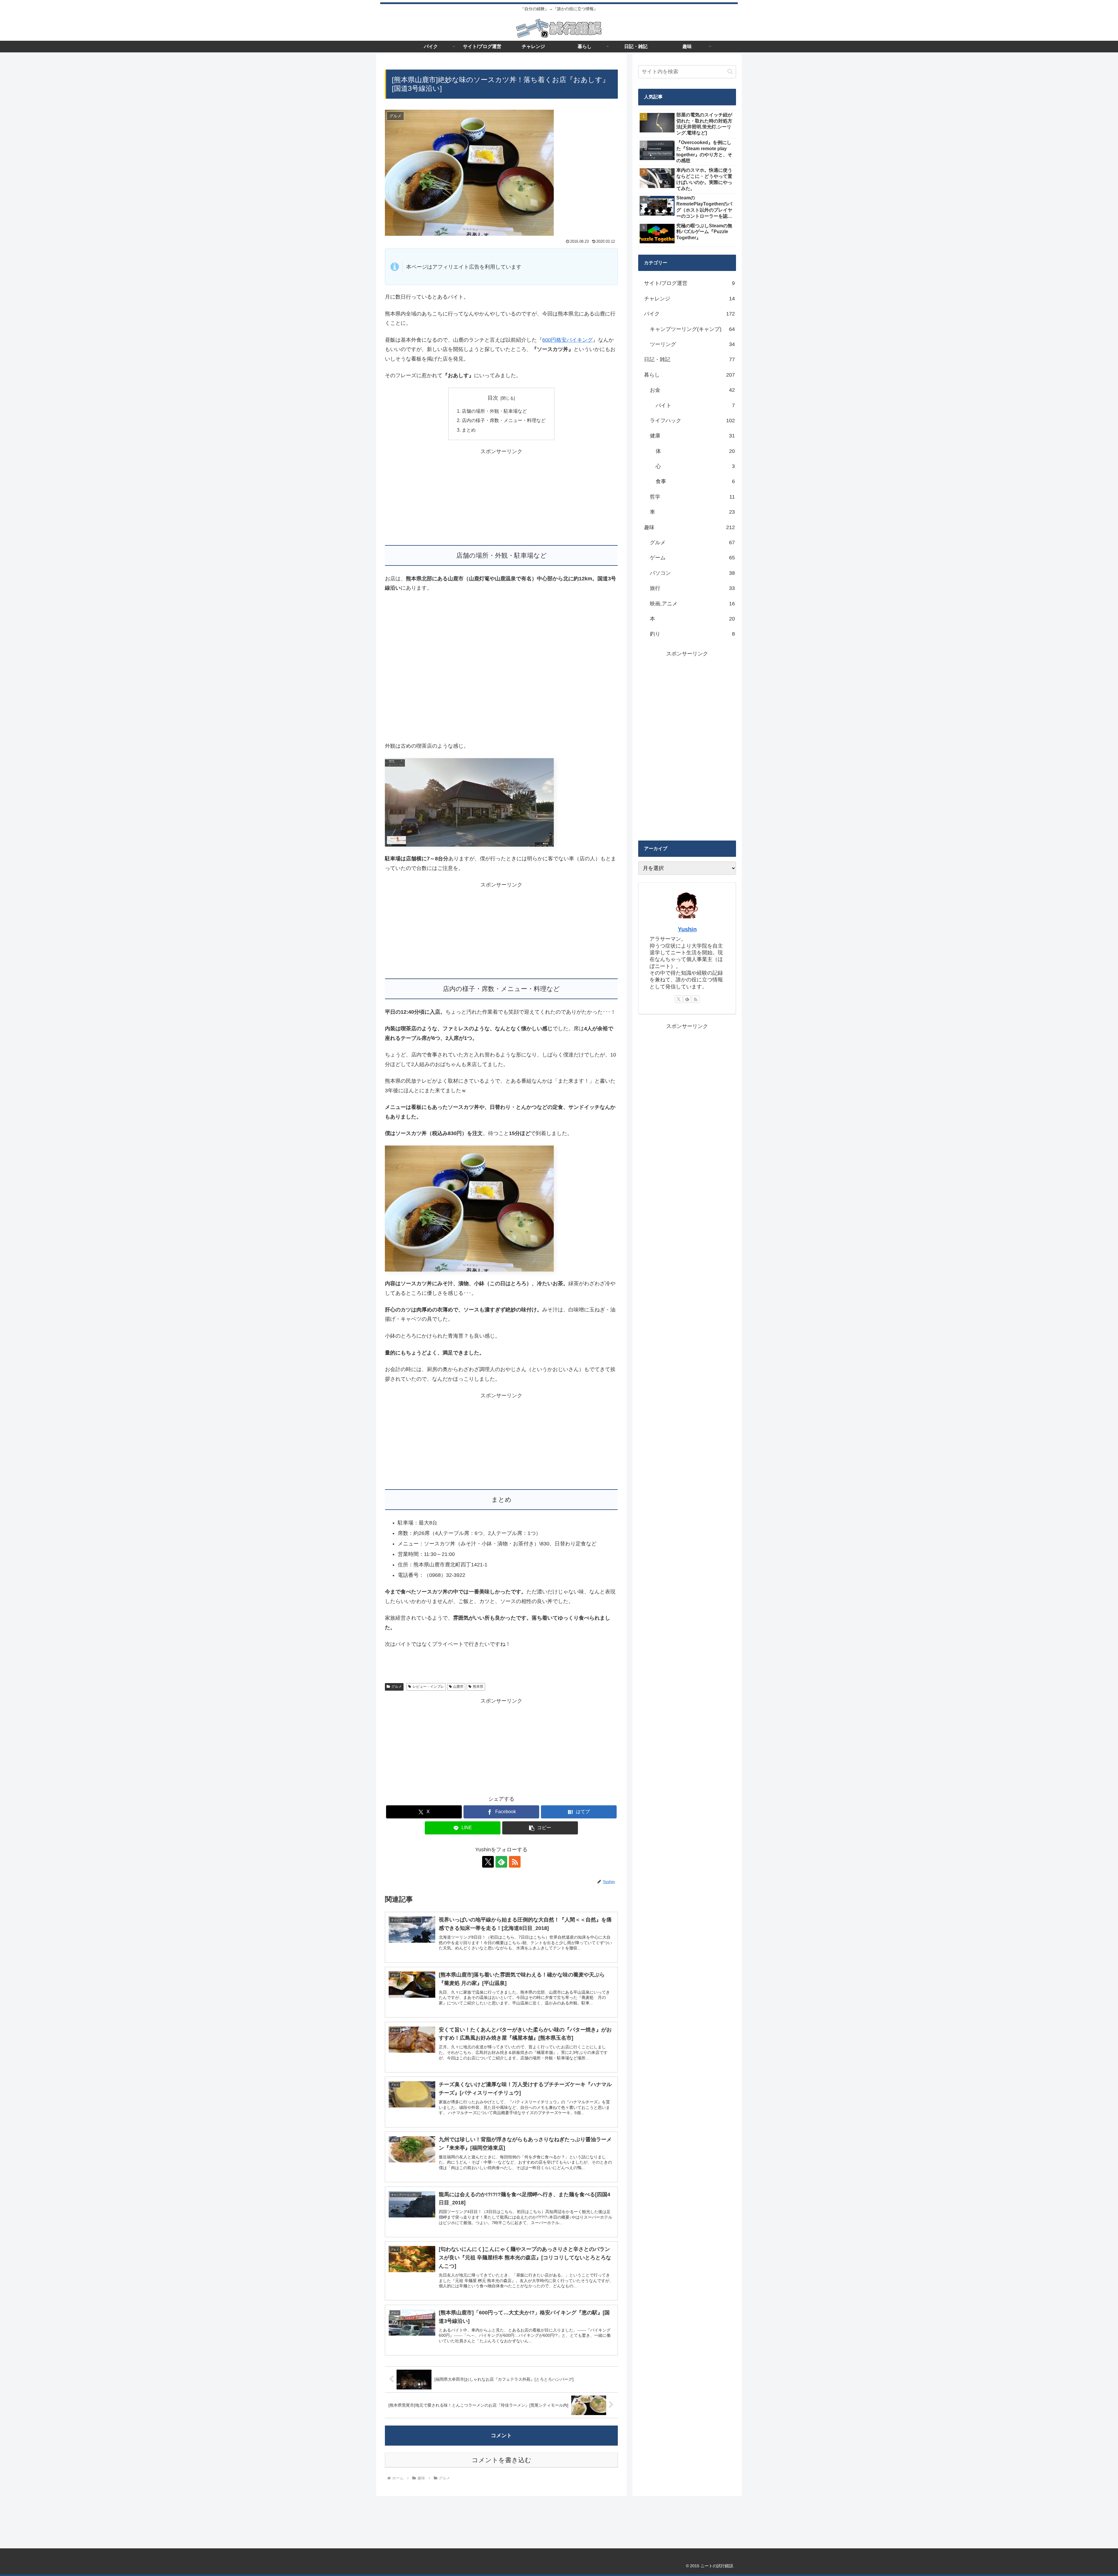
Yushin (687, 929)
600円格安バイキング (567, 340)
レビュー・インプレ (428, 1687)
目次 (493, 398)
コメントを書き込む (501, 2460)
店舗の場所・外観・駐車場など (494, 411)
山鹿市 (458, 1687)
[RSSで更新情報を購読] (515, 1862)
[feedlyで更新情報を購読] (501, 1862)
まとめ (469, 430)
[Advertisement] (501, 497)
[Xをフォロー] (488, 1862)
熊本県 (478, 1687)
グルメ (397, 1687)
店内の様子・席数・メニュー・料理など (504, 420)
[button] (540, 1828)
